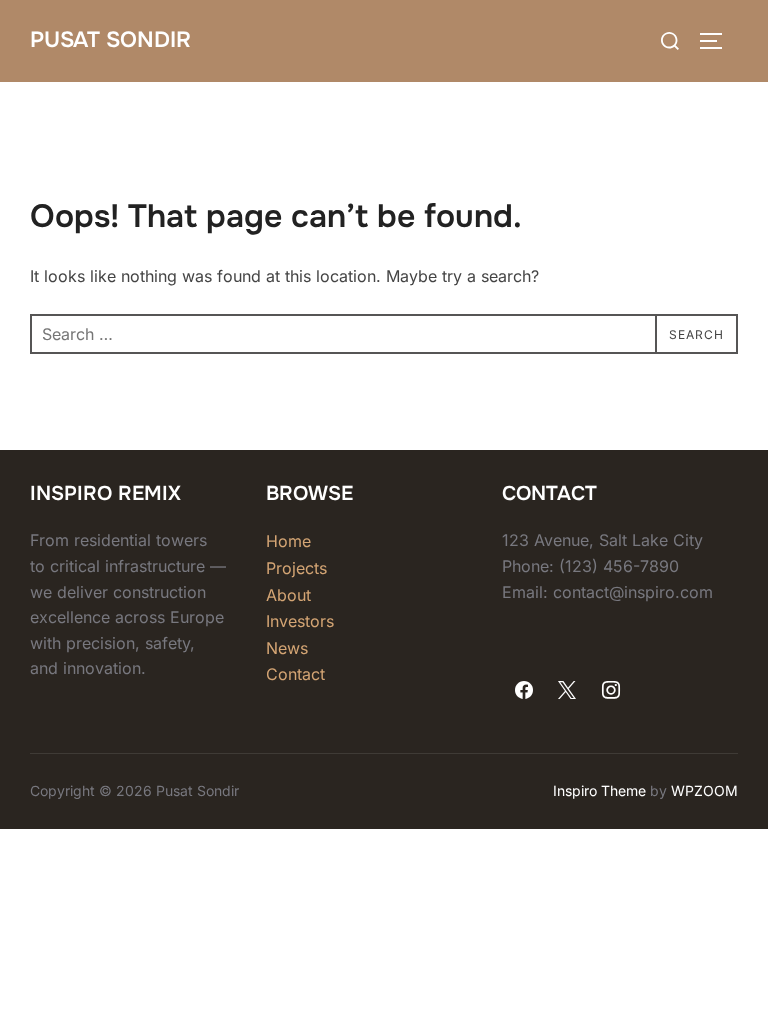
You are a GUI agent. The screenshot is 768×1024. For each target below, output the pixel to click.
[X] (568, 691)
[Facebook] (524, 691)
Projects (296, 568)
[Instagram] (611, 691)
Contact (295, 674)
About (288, 595)
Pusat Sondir (110, 40)
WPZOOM (704, 790)
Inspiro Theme (599, 790)
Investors (300, 621)
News (287, 648)
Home (288, 541)
